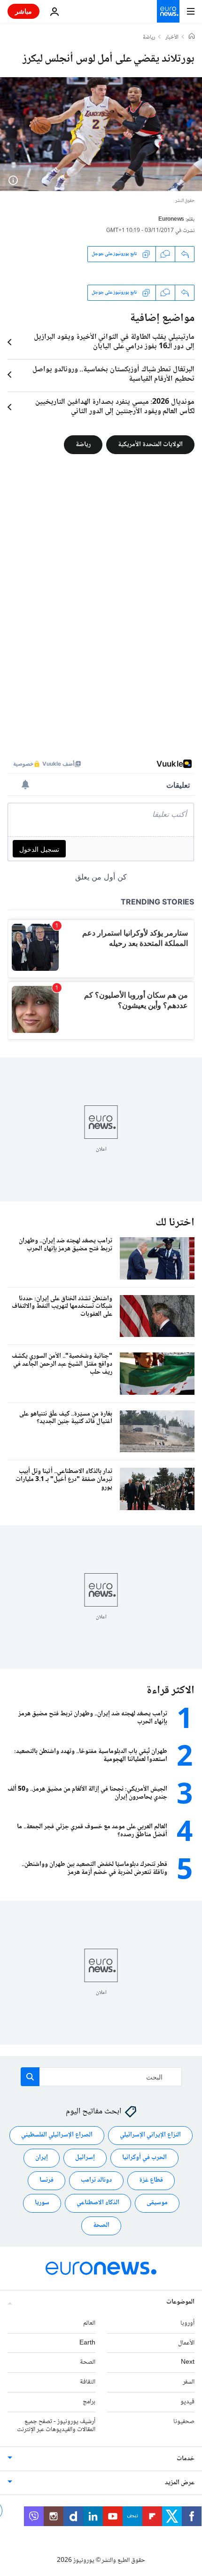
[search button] (30, 2077)
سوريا (42, 2203)
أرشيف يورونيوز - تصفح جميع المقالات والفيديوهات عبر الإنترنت (56, 2425)
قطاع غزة (151, 2180)
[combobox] (101, 2077)
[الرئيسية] (192, 37)
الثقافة (88, 2382)
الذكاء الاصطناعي (98, 2203)
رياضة (149, 38)
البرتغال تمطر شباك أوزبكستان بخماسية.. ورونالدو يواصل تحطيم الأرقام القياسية (113, 375)
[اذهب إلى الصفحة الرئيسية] (168, 11)
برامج (89, 2402)
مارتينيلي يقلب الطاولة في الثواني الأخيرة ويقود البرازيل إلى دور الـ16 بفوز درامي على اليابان (114, 342)
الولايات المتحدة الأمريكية (150, 444)
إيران (42, 2158)
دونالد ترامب (96, 2180)
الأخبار (172, 38)
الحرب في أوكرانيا (144, 2158)
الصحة (101, 2225)
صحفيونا (184, 2421)
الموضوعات (180, 2302)
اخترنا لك (175, 1223)
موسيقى (157, 2203)
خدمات (186, 2459)
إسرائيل (85, 2158)
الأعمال (186, 2343)
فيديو (187, 2402)
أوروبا (187, 2323)
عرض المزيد (180, 2483)
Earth (87, 2343)
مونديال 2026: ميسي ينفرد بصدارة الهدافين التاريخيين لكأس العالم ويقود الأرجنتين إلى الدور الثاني (115, 407)
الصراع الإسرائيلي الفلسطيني (57, 2135)
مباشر (23, 11)
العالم (89, 2323)
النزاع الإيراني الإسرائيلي (150, 2135)
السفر (189, 2382)
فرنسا (47, 2180)
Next (188, 2362)
